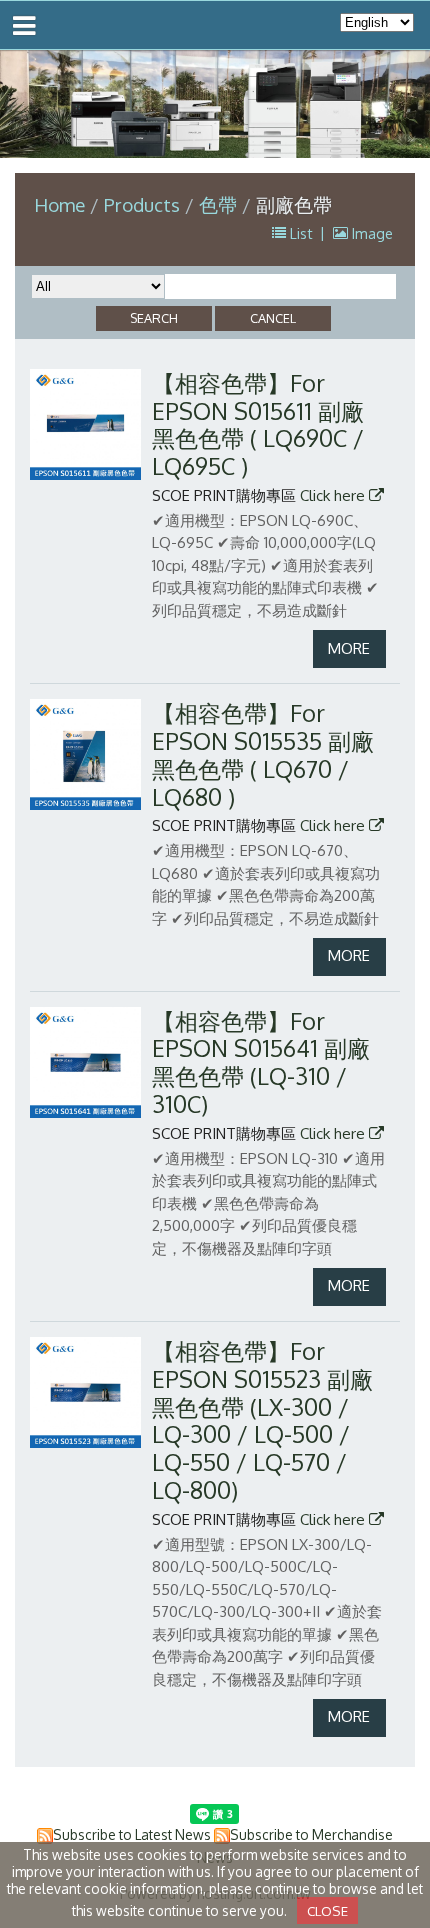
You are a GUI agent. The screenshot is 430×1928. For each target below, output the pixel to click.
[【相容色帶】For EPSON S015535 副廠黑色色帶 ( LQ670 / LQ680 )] (85, 754)
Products (144, 204)
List (301, 232)
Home (59, 204)
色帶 (218, 204)
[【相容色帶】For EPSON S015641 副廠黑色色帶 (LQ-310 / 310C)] (85, 1062)
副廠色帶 (294, 204)
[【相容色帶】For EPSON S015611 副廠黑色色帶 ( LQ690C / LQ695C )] (85, 424)
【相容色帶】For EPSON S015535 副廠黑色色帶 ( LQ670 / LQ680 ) (263, 754)
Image (370, 232)
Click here (334, 495)
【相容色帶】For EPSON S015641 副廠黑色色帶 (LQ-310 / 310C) (261, 1062)
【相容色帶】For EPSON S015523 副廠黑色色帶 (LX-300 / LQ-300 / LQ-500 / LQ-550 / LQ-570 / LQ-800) (262, 1420)
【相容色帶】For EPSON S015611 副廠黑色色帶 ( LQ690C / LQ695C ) (258, 424)
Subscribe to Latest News (132, 1834)
